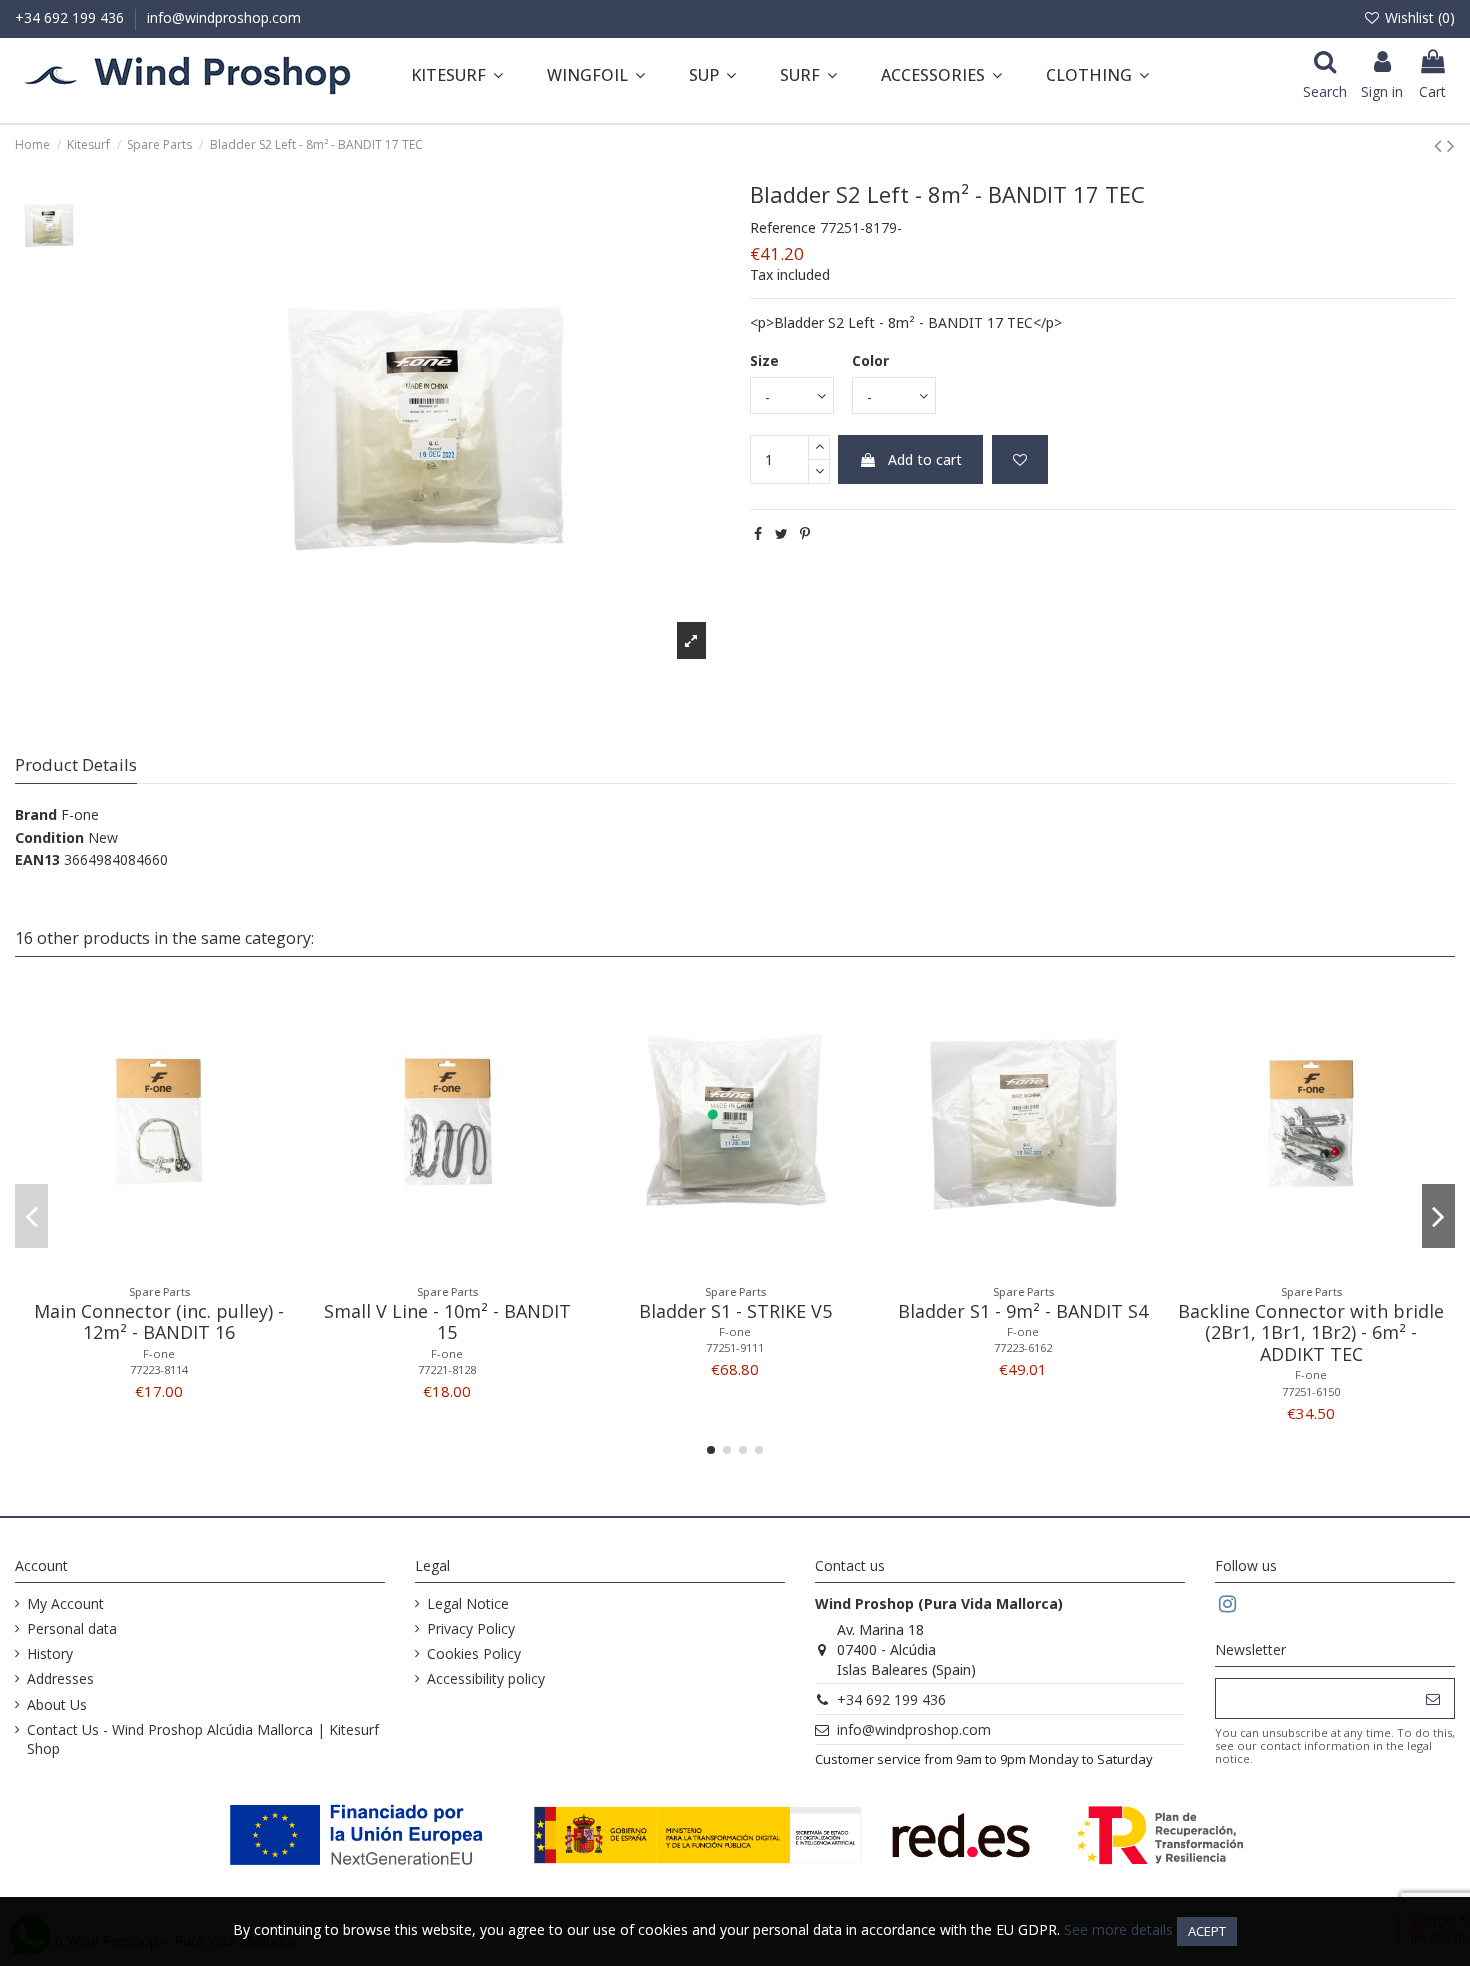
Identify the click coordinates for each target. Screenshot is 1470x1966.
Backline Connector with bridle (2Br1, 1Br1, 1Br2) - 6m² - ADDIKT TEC (1311, 1332)
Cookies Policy (474, 1653)
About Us (57, 1704)
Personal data (72, 1628)
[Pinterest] (805, 533)
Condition (49, 837)
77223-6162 (1023, 1347)
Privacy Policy (471, 1628)
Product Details (76, 765)
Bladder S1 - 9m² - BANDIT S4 (1023, 1311)
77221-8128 (447, 1369)
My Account (65, 1603)
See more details (1118, 1929)
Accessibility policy (486, 1678)
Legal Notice (468, 1603)
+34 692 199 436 (71, 17)
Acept (1207, 1931)
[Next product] (1451, 145)
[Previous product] (1440, 145)
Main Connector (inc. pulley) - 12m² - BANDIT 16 (159, 1322)
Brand (36, 814)
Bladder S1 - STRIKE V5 (735, 1311)
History (50, 1653)
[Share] (758, 533)
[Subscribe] (1433, 1698)
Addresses (60, 1678)
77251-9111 (735, 1347)
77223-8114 (159, 1369)
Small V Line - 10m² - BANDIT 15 (447, 1322)
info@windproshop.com (224, 17)
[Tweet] (781, 533)
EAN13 (37, 859)
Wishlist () (1418, 17)
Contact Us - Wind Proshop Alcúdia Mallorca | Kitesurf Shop (203, 1739)
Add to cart (925, 459)
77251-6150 (1311, 1391)
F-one (80, 814)
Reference (783, 227)
